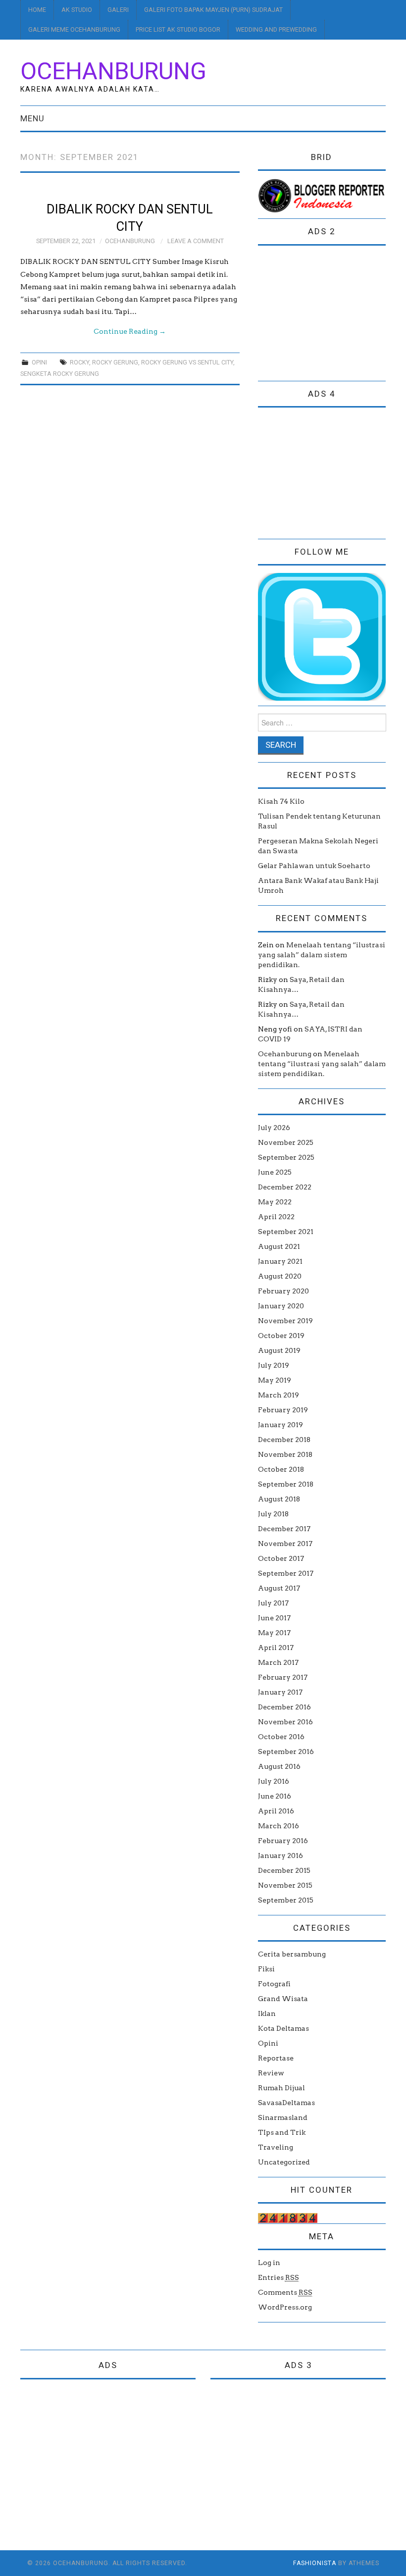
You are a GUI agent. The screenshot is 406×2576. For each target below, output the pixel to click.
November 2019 (285, 1321)
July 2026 (274, 1128)
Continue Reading (130, 331)
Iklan (267, 2013)
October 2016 (281, 1737)
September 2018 (286, 1484)
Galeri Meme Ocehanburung (74, 29)
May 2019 (275, 1380)
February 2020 (283, 1291)
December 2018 (284, 1440)
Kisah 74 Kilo (281, 801)
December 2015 (284, 1870)
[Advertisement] (332, 315)
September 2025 (286, 1157)
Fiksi (266, 1969)
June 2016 (275, 1796)
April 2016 (276, 1811)
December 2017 (284, 1529)
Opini (39, 362)
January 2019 (280, 1425)
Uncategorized (284, 2162)
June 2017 (274, 1618)
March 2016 (279, 1826)
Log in (269, 2263)
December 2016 (284, 1707)
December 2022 (285, 1187)
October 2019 (281, 1336)
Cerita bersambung (292, 1954)
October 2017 (281, 1558)
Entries (279, 2277)
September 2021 (286, 1232)
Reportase (276, 2058)
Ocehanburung (113, 71)
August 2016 (279, 1766)
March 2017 (278, 1662)
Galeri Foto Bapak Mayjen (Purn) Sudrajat (213, 10)
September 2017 (286, 1573)
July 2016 (274, 1781)
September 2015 (286, 1900)
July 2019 (274, 1365)
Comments (285, 2292)
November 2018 (285, 1454)
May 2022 (275, 1202)
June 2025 (275, 1172)
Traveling (276, 2147)
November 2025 (286, 1142)
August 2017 (279, 1588)
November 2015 (285, 1885)
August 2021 (279, 1246)
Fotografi (274, 1984)
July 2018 (273, 1514)
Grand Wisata (283, 1999)
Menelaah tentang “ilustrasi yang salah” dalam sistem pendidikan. (322, 955)
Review (271, 2073)
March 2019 (279, 1395)
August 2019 (279, 1350)
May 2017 (274, 1633)
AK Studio (77, 10)
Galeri (118, 10)
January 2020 (281, 1306)
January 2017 (280, 1692)
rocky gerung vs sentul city (187, 362)
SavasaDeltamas (286, 2103)
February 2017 (283, 1677)
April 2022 (276, 1217)
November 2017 (285, 1544)
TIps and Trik (282, 2132)
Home (37, 10)
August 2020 (280, 1276)
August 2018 (279, 1499)
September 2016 (286, 1752)
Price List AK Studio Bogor (178, 29)
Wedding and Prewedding (276, 29)
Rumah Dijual (281, 2088)
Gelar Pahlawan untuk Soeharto (314, 866)
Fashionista (315, 2563)
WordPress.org (285, 2307)
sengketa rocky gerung (60, 374)
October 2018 (281, 1469)
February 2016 (283, 1841)
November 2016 (285, 1722)
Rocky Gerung (115, 362)
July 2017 (273, 1603)
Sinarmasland (283, 2117)
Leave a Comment (196, 241)
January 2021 (280, 1261)
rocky (79, 362)
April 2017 (276, 1648)
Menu (32, 118)
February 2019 (283, 1410)
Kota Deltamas (283, 2028)
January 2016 (280, 1855)
